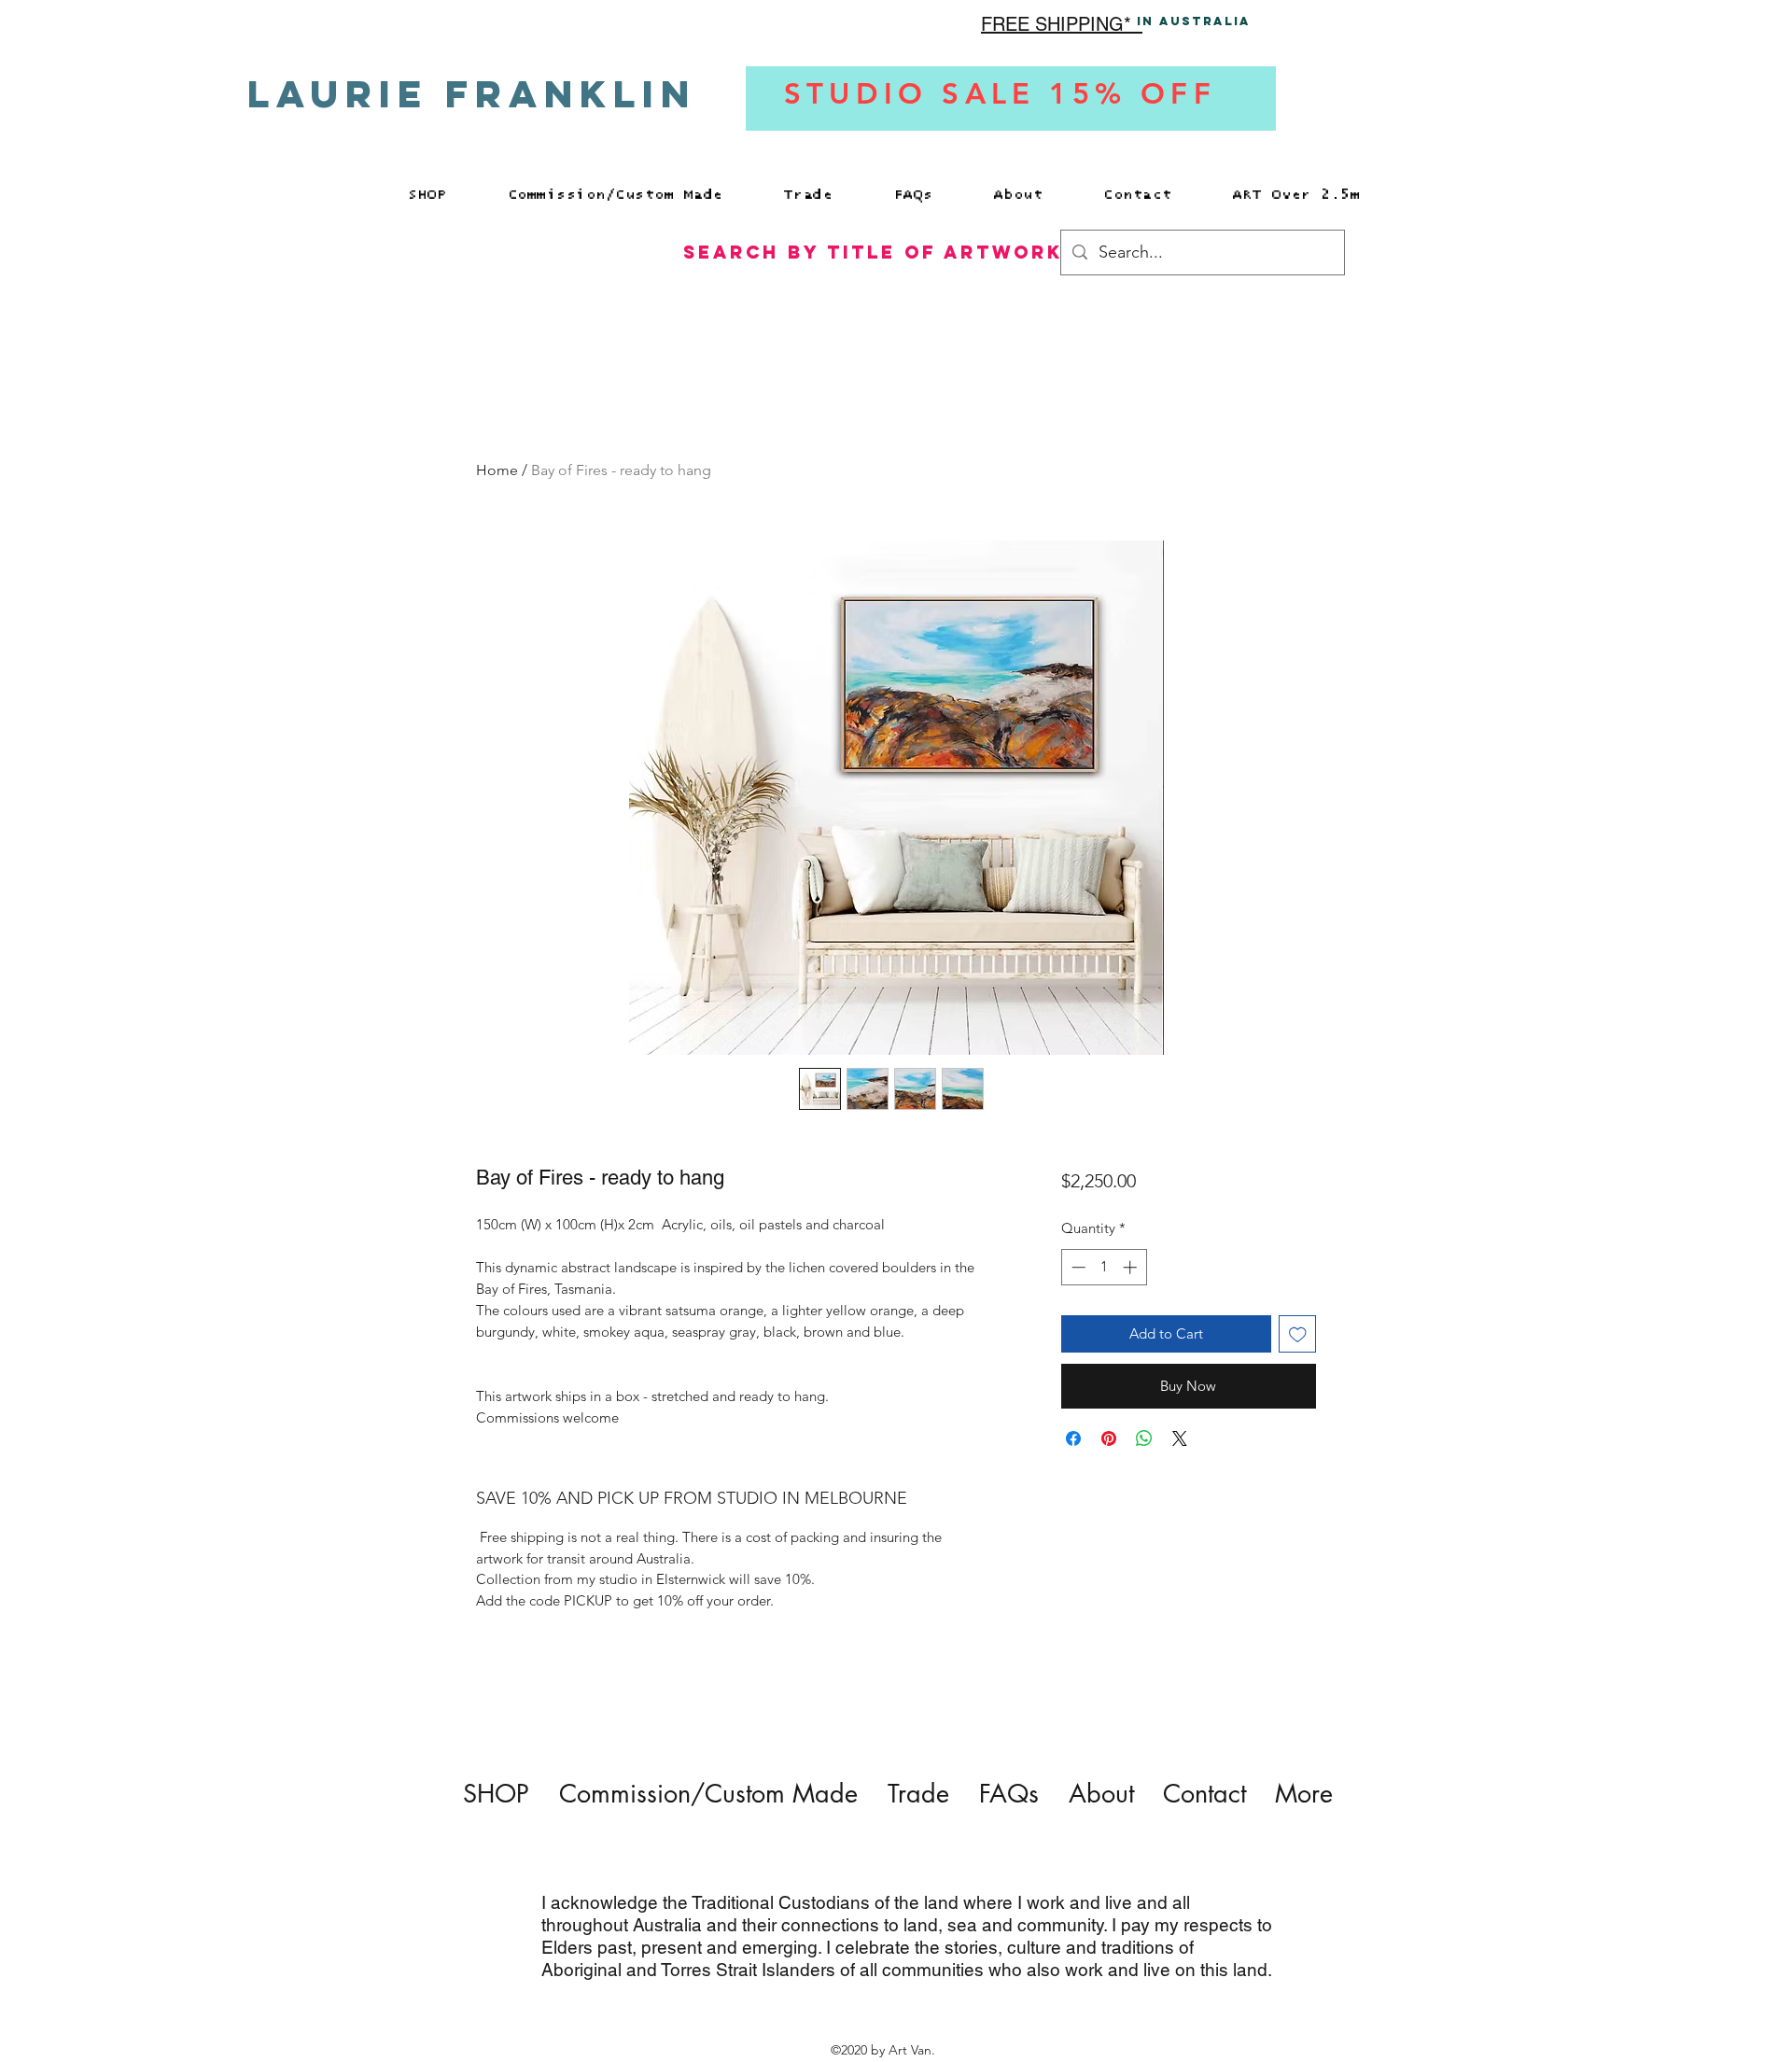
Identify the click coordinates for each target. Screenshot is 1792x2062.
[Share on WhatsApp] (1144, 1438)
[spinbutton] (1104, 1267)
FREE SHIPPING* (1062, 24)
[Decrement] (1077, 1267)
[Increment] (1132, 1267)
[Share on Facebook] (1073, 1438)
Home (497, 470)
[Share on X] (1180, 1438)
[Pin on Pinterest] (1109, 1438)
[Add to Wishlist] (1298, 1334)
